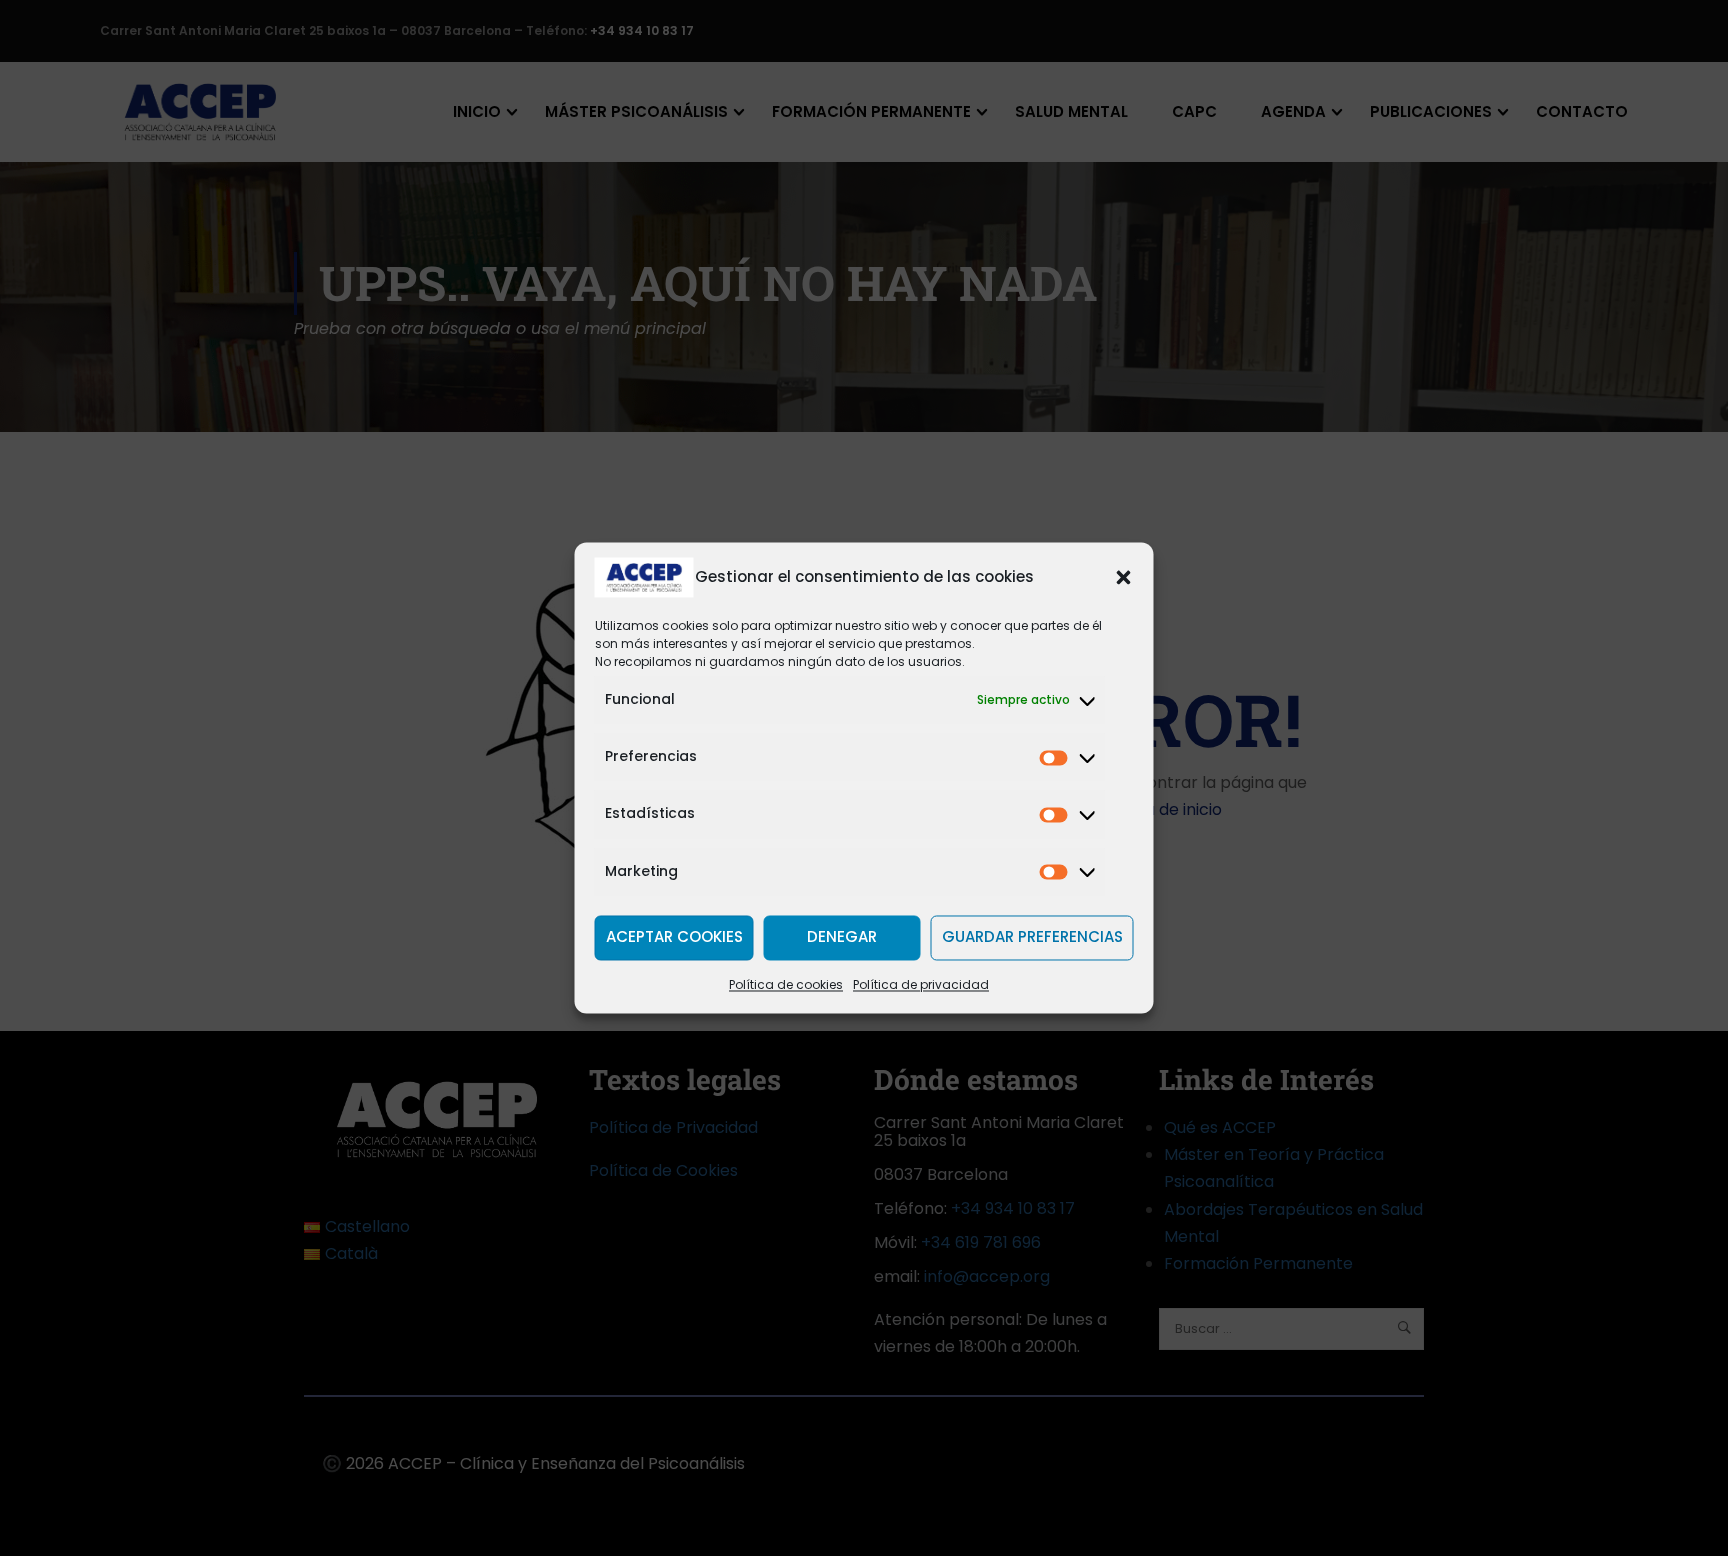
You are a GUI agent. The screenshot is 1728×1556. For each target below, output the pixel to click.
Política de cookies (786, 984)
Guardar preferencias (1032, 937)
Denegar (842, 937)
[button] (1124, 577)
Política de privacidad (921, 984)
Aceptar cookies (674, 937)
